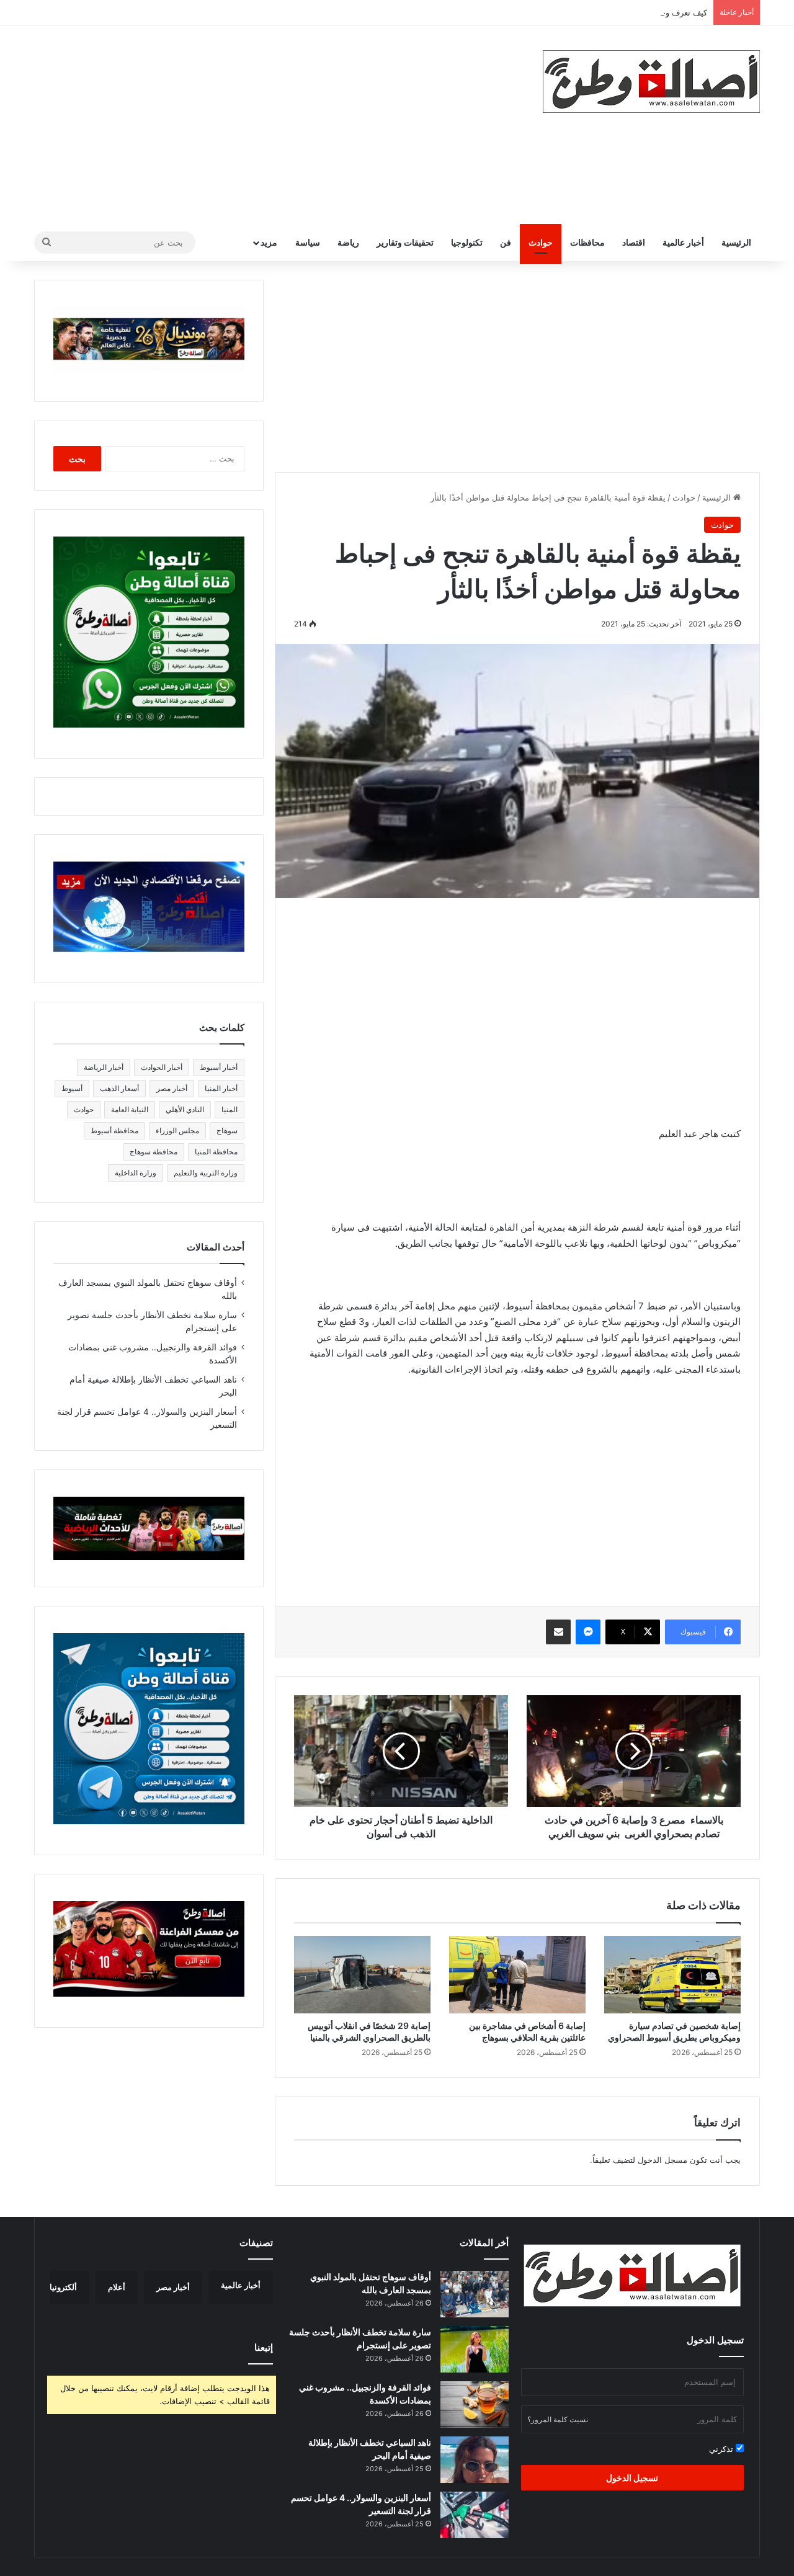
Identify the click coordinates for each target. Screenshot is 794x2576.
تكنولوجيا (467, 242)
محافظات (587, 242)
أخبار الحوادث (162, 1067)
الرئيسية (736, 242)
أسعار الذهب (119, 1088)
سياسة (308, 242)
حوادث (541, 242)
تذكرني (722, 2449)
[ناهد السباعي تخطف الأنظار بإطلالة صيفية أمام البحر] (475, 2460)
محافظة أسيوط (114, 1130)
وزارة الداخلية (136, 1173)
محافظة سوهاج (154, 1152)
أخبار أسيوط (219, 1067)
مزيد (269, 242)
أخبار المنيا (221, 1088)
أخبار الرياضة (104, 1067)
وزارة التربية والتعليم (206, 1173)
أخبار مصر (172, 1088)
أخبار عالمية (683, 242)
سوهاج (227, 1130)
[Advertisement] (273, 125)
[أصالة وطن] (651, 82)
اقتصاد (634, 242)
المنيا (230, 1109)
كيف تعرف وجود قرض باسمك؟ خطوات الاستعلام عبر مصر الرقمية (594, 12)
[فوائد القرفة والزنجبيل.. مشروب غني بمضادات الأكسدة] (475, 2404)
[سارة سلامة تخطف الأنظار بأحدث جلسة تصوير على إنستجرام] (475, 2349)
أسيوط (72, 1088)
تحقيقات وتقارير (405, 242)
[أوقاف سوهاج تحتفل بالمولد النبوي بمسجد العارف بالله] (475, 2294)
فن (506, 242)
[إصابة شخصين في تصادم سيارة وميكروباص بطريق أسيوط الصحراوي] (672, 1974)
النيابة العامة (130, 1109)
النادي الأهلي (185, 1109)
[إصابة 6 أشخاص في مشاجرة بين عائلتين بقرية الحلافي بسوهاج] (517, 1974)
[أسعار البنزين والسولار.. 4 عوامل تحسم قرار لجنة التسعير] (475, 2515)
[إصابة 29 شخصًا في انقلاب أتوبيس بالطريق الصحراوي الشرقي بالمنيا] (362, 1974)
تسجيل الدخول (632, 2478)
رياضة (348, 242)
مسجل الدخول (662, 2160)
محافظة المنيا (216, 1152)
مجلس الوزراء (177, 1130)
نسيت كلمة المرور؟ (558, 2419)
